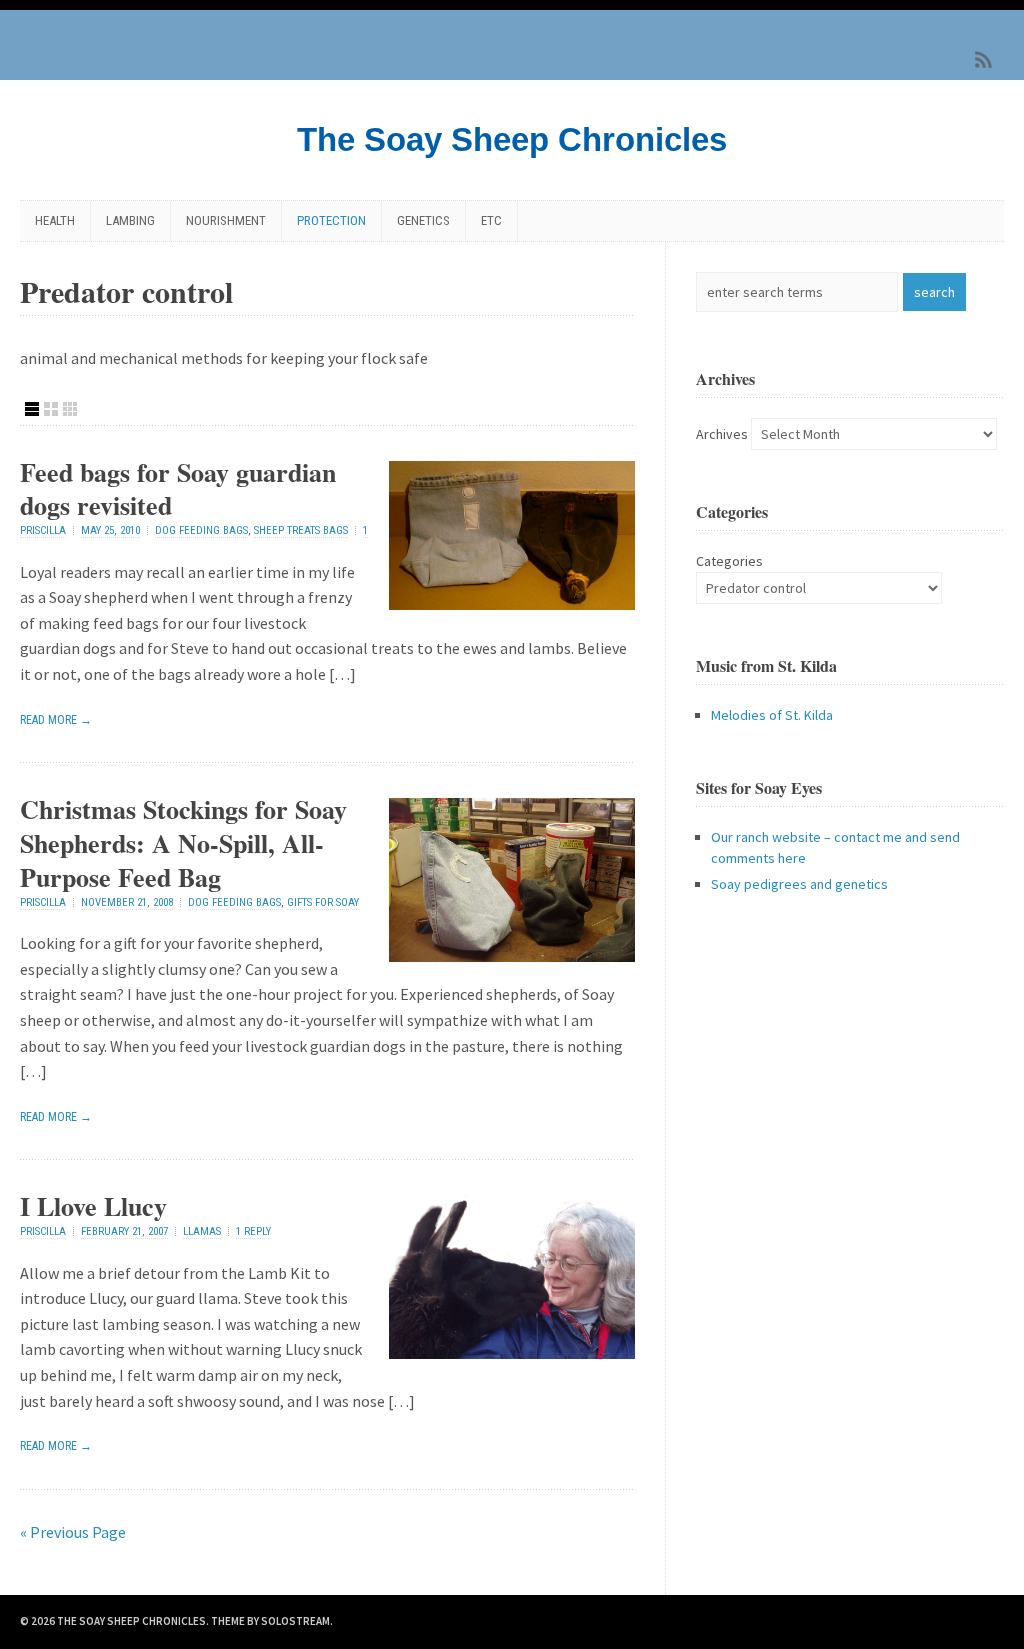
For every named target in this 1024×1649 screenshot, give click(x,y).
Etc (491, 220)
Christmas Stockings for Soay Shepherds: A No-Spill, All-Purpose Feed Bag (183, 843)
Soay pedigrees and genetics (799, 884)
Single (32, 409)
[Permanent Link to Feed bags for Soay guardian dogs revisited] (512, 604)
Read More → (56, 720)
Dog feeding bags (201, 530)
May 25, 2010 (110, 530)
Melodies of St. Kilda (772, 715)
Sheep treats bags (301, 530)
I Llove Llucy (93, 1206)
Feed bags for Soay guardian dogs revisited (178, 489)
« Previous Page (73, 1532)
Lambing (130, 220)
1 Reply (253, 1231)
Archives (722, 434)
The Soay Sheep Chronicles (512, 139)
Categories (729, 561)
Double (51, 409)
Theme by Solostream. (272, 1621)
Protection (331, 220)
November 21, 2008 (127, 902)
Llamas (202, 1231)
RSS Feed (984, 60)
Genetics (423, 220)
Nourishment (226, 220)
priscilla (43, 530)
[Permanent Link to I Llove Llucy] (512, 1353)
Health (55, 220)
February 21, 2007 (124, 1231)
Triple (70, 409)
